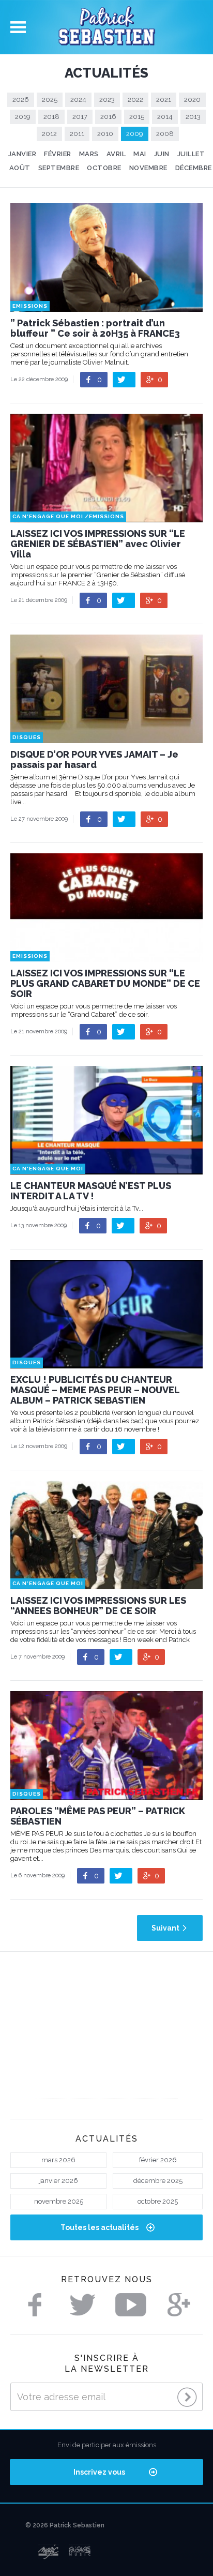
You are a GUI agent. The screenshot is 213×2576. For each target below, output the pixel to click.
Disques (27, 737)
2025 (50, 100)
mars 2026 (58, 2160)
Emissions (30, 306)
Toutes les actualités (100, 2227)
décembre (194, 168)
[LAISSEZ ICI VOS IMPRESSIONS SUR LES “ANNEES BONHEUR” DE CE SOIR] (106, 1584)
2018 (51, 117)
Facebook (35, 2305)
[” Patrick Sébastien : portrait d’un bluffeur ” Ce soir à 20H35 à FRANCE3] (106, 307)
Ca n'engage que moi (48, 516)
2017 (80, 117)
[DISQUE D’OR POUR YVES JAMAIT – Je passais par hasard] (106, 738)
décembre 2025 (158, 2181)
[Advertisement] (107, 2034)
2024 (78, 100)
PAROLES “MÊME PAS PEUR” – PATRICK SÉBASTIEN (98, 1816)
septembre (59, 168)
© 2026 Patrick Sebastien (65, 2525)
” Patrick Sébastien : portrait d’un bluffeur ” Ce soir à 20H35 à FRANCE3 (95, 328)
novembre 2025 (59, 2201)
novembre (148, 168)
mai (140, 154)
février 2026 (158, 2160)
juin (162, 154)
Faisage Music (80, 2552)
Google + (179, 2305)
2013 (193, 117)
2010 (105, 134)
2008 (165, 134)
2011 (77, 134)
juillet (191, 154)
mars (89, 154)
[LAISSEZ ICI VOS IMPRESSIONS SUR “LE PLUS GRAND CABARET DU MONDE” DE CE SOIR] (106, 957)
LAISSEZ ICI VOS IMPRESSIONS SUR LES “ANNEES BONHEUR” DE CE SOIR (98, 1606)
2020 (192, 100)
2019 (23, 117)
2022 (135, 100)
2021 (164, 100)
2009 (135, 134)
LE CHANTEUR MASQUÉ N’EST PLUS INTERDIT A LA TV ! (91, 1191)
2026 (21, 100)
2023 (107, 100)
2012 (49, 134)
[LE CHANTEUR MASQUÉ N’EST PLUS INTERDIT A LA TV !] (106, 1170)
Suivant (165, 1928)
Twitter (83, 2305)
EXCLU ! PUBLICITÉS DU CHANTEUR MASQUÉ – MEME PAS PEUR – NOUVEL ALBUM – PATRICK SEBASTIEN (95, 1390)
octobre (104, 168)
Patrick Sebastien (106, 27)
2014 (165, 117)
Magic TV (48, 2552)
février (58, 154)
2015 (137, 117)
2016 (108, 117)
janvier (22, 154)
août (20, 168)
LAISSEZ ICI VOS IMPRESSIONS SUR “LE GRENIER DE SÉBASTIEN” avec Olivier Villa (98, 544)
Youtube (131, 2305)
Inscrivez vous (99, 2472)
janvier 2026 (59, 2181)
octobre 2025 (158, 2201)
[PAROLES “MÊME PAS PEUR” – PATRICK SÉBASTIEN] (106, 1795)
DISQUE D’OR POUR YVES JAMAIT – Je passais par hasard (94, 760)
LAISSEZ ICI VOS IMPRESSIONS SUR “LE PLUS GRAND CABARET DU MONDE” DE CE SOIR (105, 984)
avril (116, 154)
